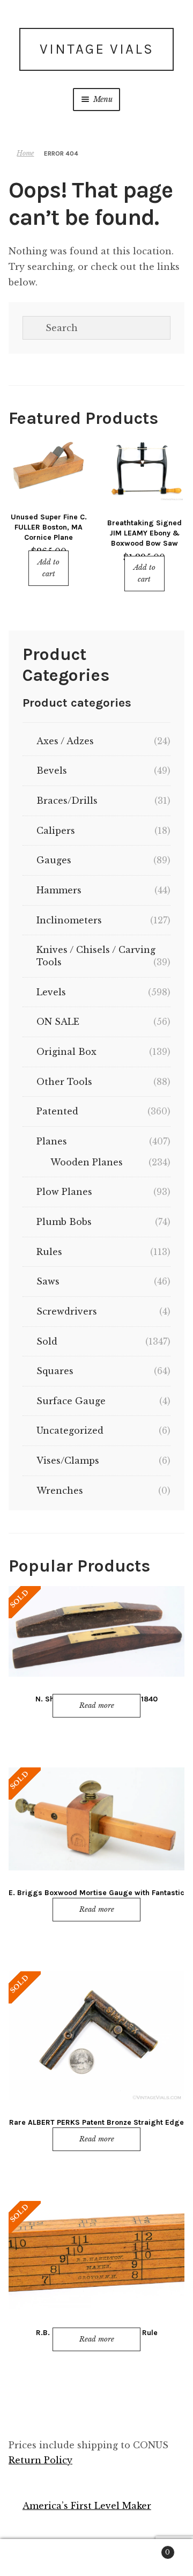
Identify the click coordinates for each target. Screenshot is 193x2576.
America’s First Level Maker (87, 2506)
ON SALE (58, 1022)
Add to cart (49, 568)
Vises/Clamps (68, 1461)
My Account (32, 2558)
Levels (51, 992)
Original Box (66, 1052)
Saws (48, 1281)
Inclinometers (69, 920)
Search (96, 2558)
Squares (55, 1371)
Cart (149, 2549)
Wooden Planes (87, 1162)
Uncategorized (70, 1430)
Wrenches (60, 1491)
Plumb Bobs (64, 1222)
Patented (57, 1111)
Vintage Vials (97, 49)
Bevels (52, 770)
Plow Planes (64, 1192)
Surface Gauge (71, 1401)
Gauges (54, 860)
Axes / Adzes (65, 741)
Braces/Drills (67, 801)
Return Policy (40, 2460)
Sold (47, 1341)
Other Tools (64, 1082)
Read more (97, 1705)
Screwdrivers (67, 1311)
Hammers (59, 890)
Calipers (56, 831)
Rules (49, 1252)
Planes (52, 1141)
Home (25, 153)
